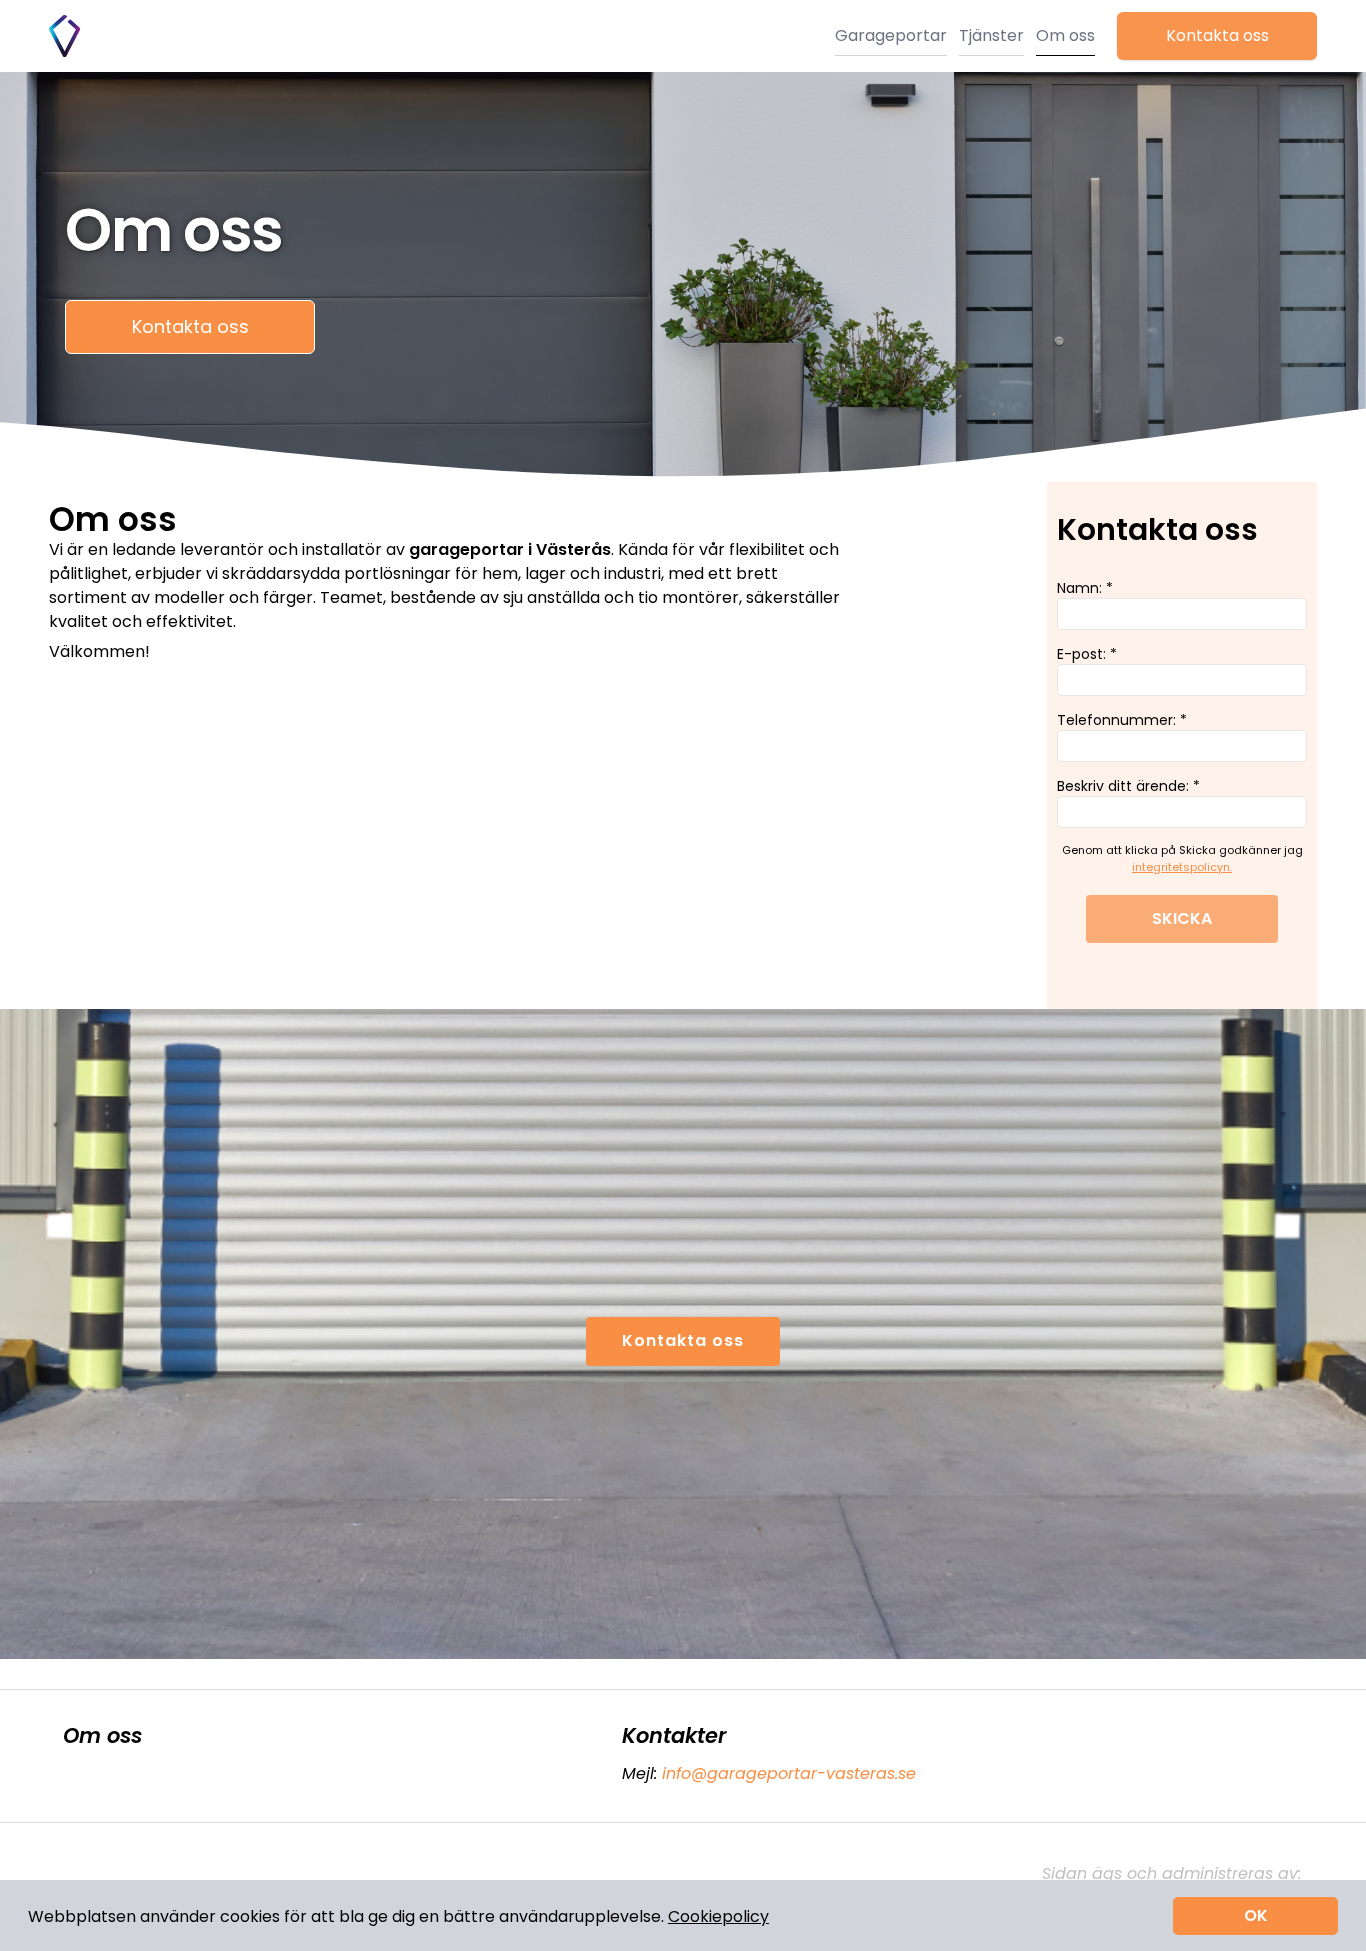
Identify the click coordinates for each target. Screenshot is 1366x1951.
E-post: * (1087, 654)
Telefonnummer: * (1122, 720)
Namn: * (1085, 588)
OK (1256, 1915)
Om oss (1065, 35)
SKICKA (1182, 918)
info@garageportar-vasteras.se (789, 1773)
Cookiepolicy (718, 1916)
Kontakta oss (1217, 35)
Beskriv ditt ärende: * (1128, 786)
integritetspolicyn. (1182, 867)
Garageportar (891, 35)
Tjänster (991, 35)
